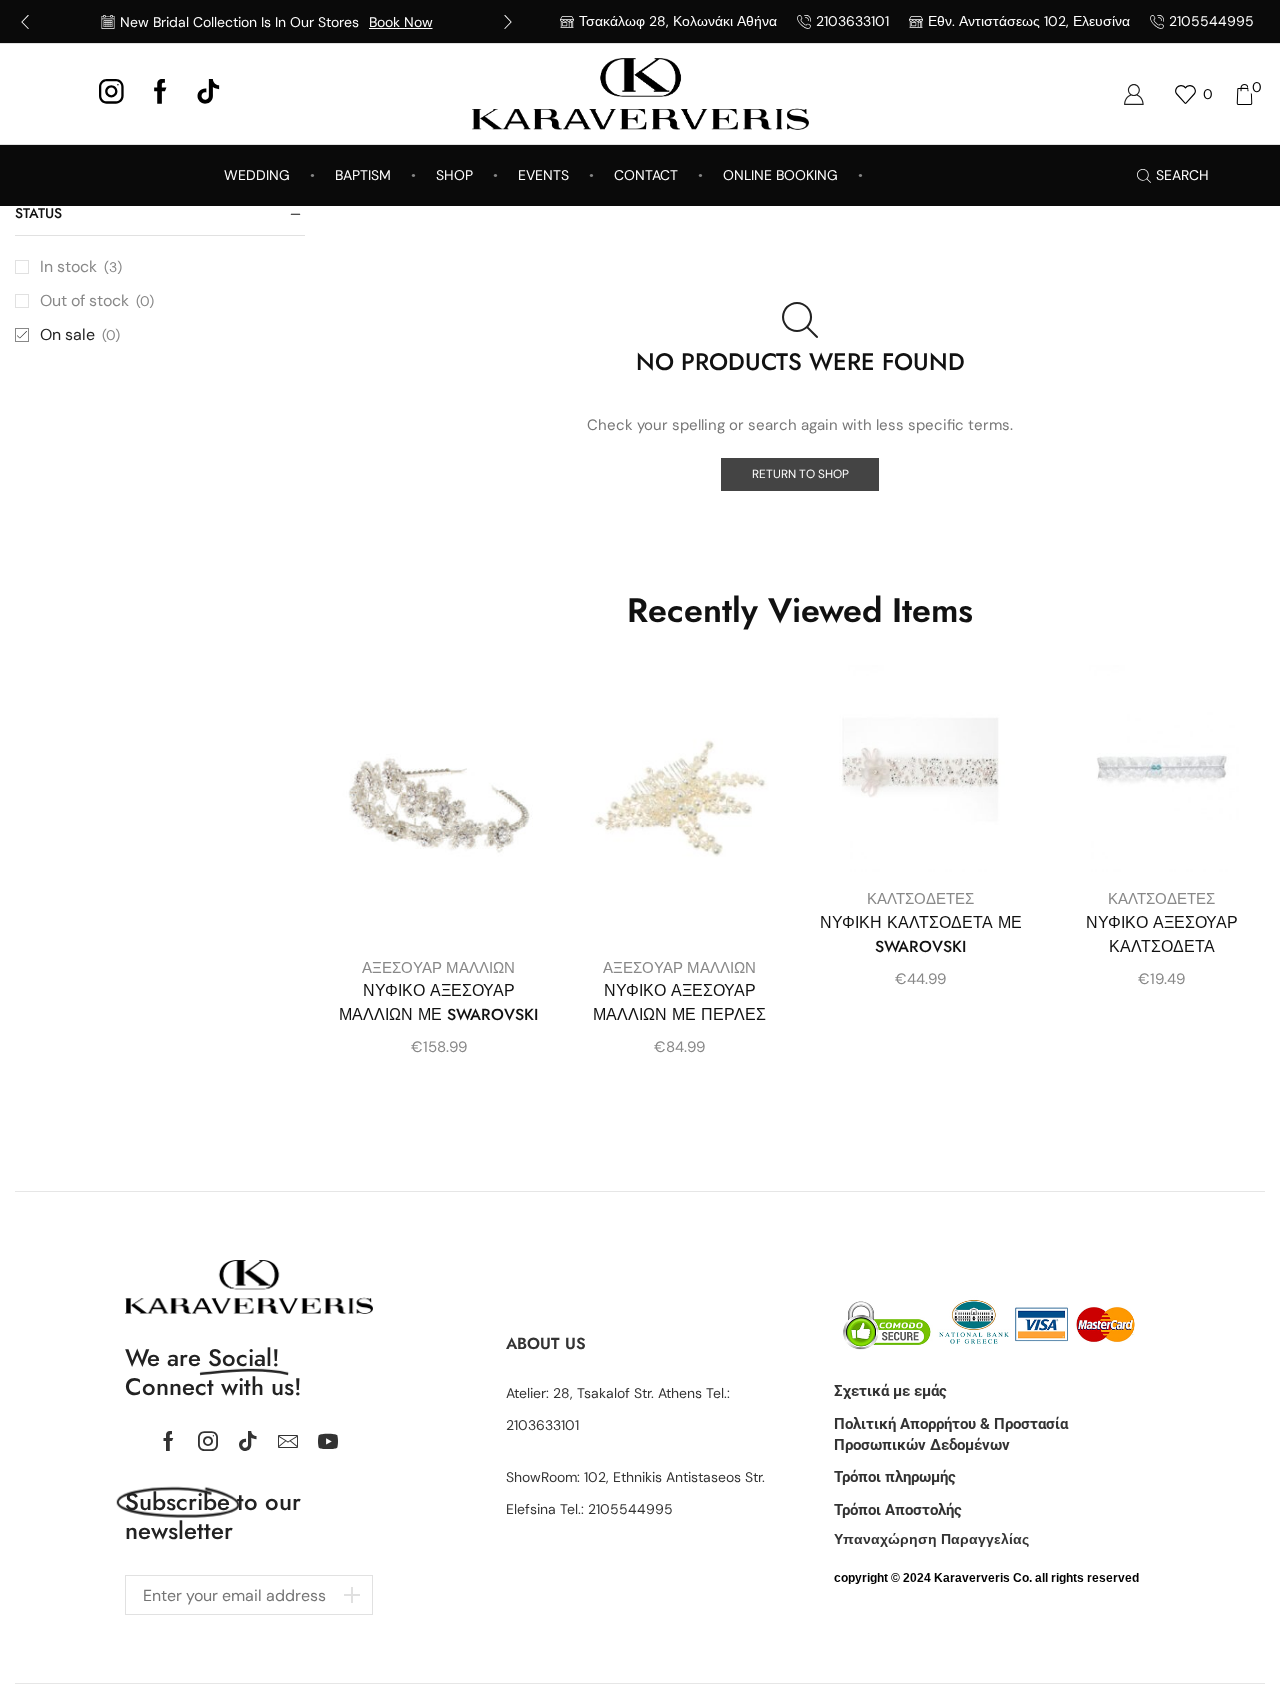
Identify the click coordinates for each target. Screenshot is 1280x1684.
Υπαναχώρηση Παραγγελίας (931, 1539)
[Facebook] (160, 93)
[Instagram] (111, 93)
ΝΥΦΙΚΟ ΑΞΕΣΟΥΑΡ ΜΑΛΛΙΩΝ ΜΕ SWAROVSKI (438, 1002)
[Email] (288, 1441)
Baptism (363, 175)
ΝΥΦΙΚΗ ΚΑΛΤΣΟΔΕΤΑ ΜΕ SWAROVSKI (921, 934)
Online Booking (780, 175)
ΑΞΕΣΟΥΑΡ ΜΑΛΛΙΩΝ (438, 968)
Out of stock (97, 300)
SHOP (454, 175)
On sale (80, 334)
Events (543, 175)
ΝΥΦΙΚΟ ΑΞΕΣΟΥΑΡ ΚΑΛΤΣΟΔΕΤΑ (1162, 934)
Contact (646, 175)
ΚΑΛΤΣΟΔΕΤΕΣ (920, 899)
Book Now (401, 22)
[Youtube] (328, 1441)
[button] (25, 22)
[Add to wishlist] (509, 707)
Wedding (257, 175)
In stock (81, 266)
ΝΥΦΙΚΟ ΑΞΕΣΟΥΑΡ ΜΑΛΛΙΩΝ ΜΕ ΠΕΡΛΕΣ (679, 1002)
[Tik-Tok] (208, 93)
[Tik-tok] (248, 1441)
